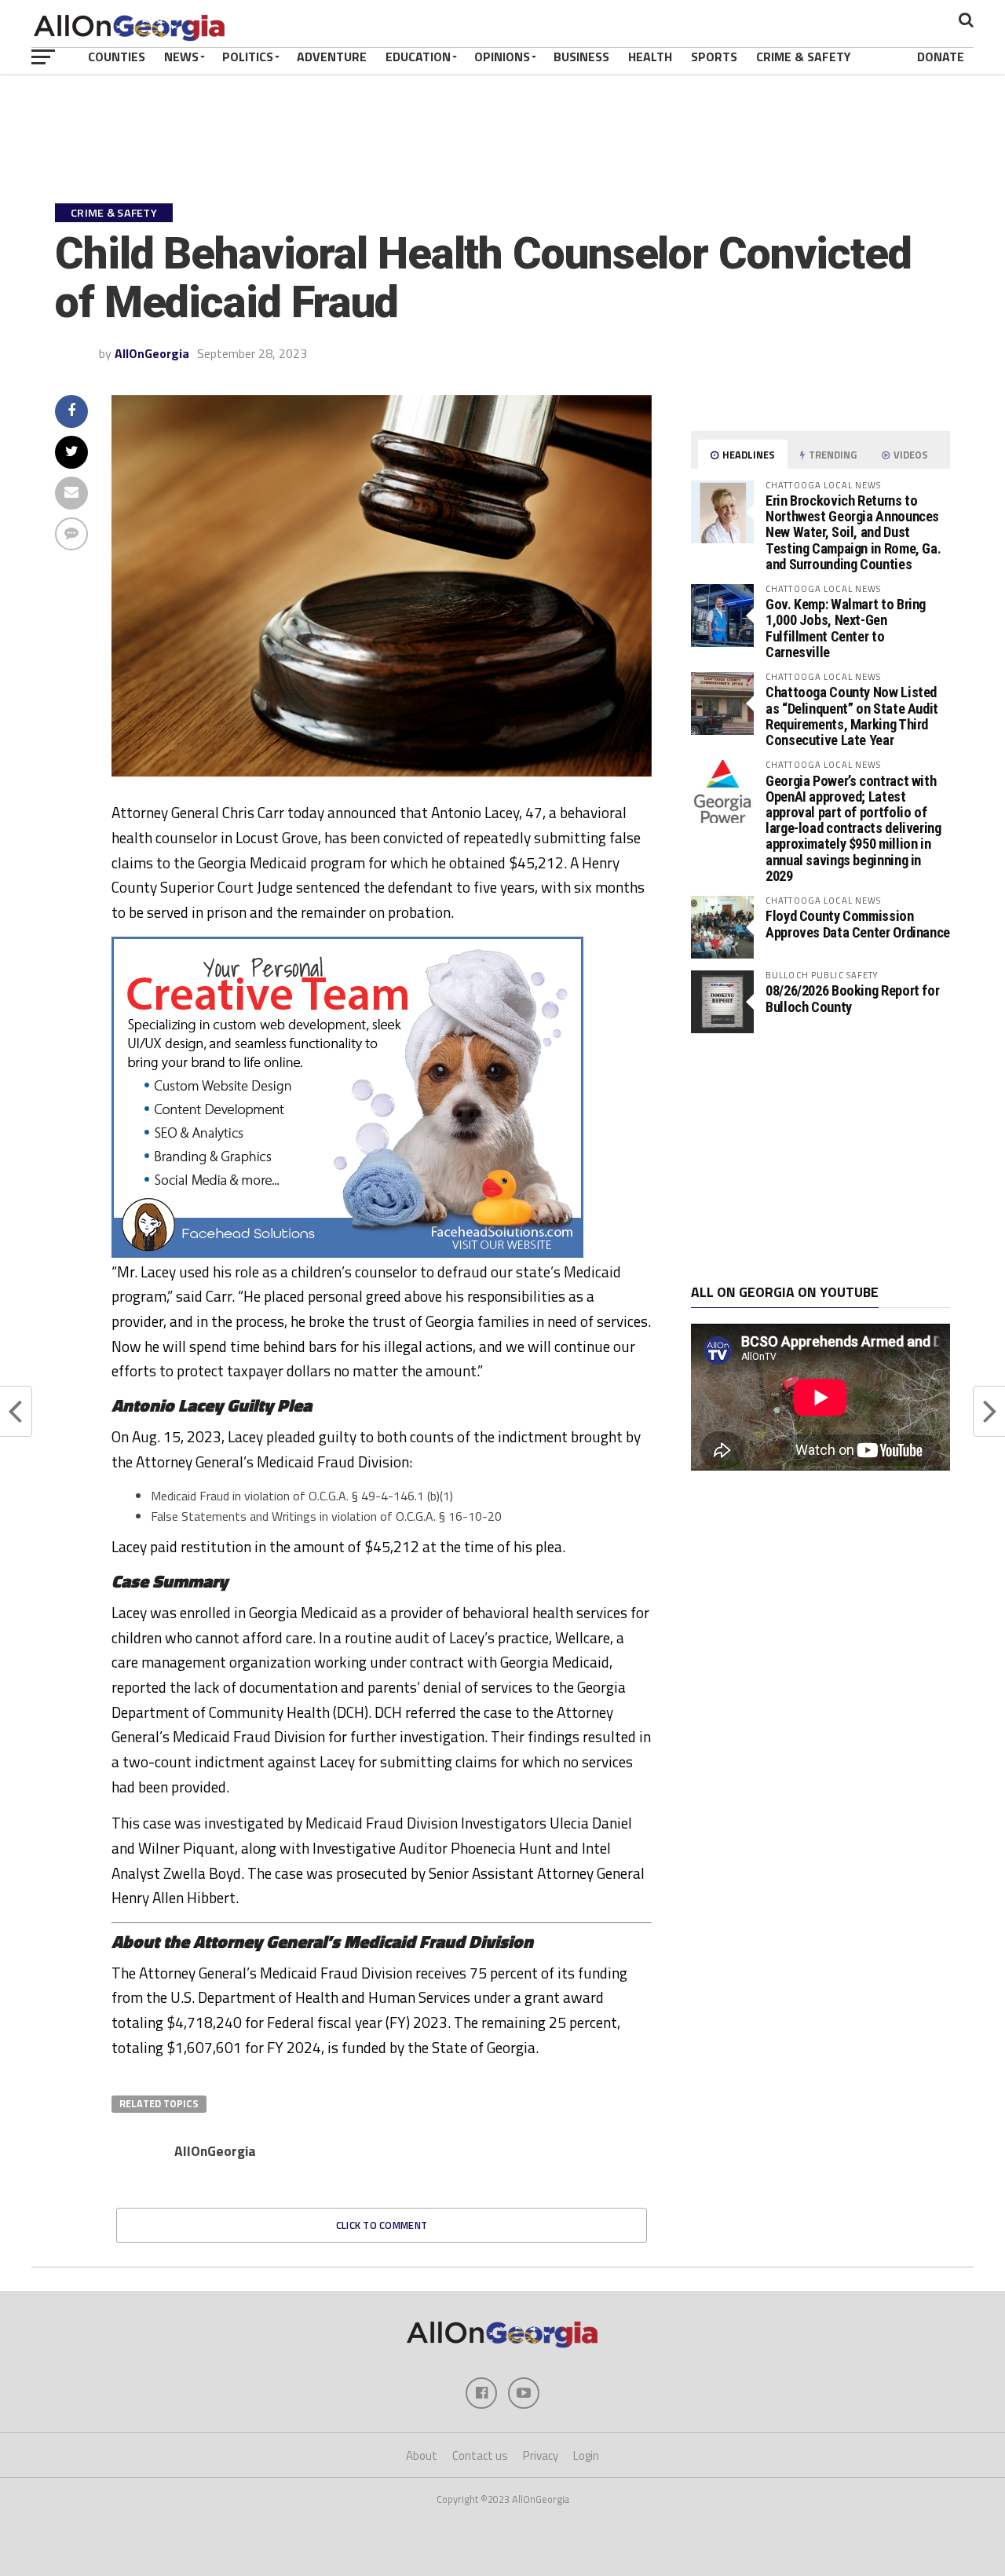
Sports (714, 57)
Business (581, 57)
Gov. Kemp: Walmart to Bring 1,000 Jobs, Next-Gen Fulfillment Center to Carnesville (846, 628)
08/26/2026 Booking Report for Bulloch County (852, 998)
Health (650, 57)
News (181, 57)
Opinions (502, 57)
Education (418, 57)
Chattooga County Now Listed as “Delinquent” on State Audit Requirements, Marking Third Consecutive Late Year (852, 716)
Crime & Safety (804, 57)
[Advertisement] (820, 1159)
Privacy (541, 2455)
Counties (117, 57)
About (422, 2455)
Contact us (480, 2455)
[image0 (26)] (347, 1253)
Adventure (332, 57)
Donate (941, 57)
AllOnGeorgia (152, 353)
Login (586, 2455)
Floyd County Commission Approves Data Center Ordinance (858, 924)
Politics (248, 57)
